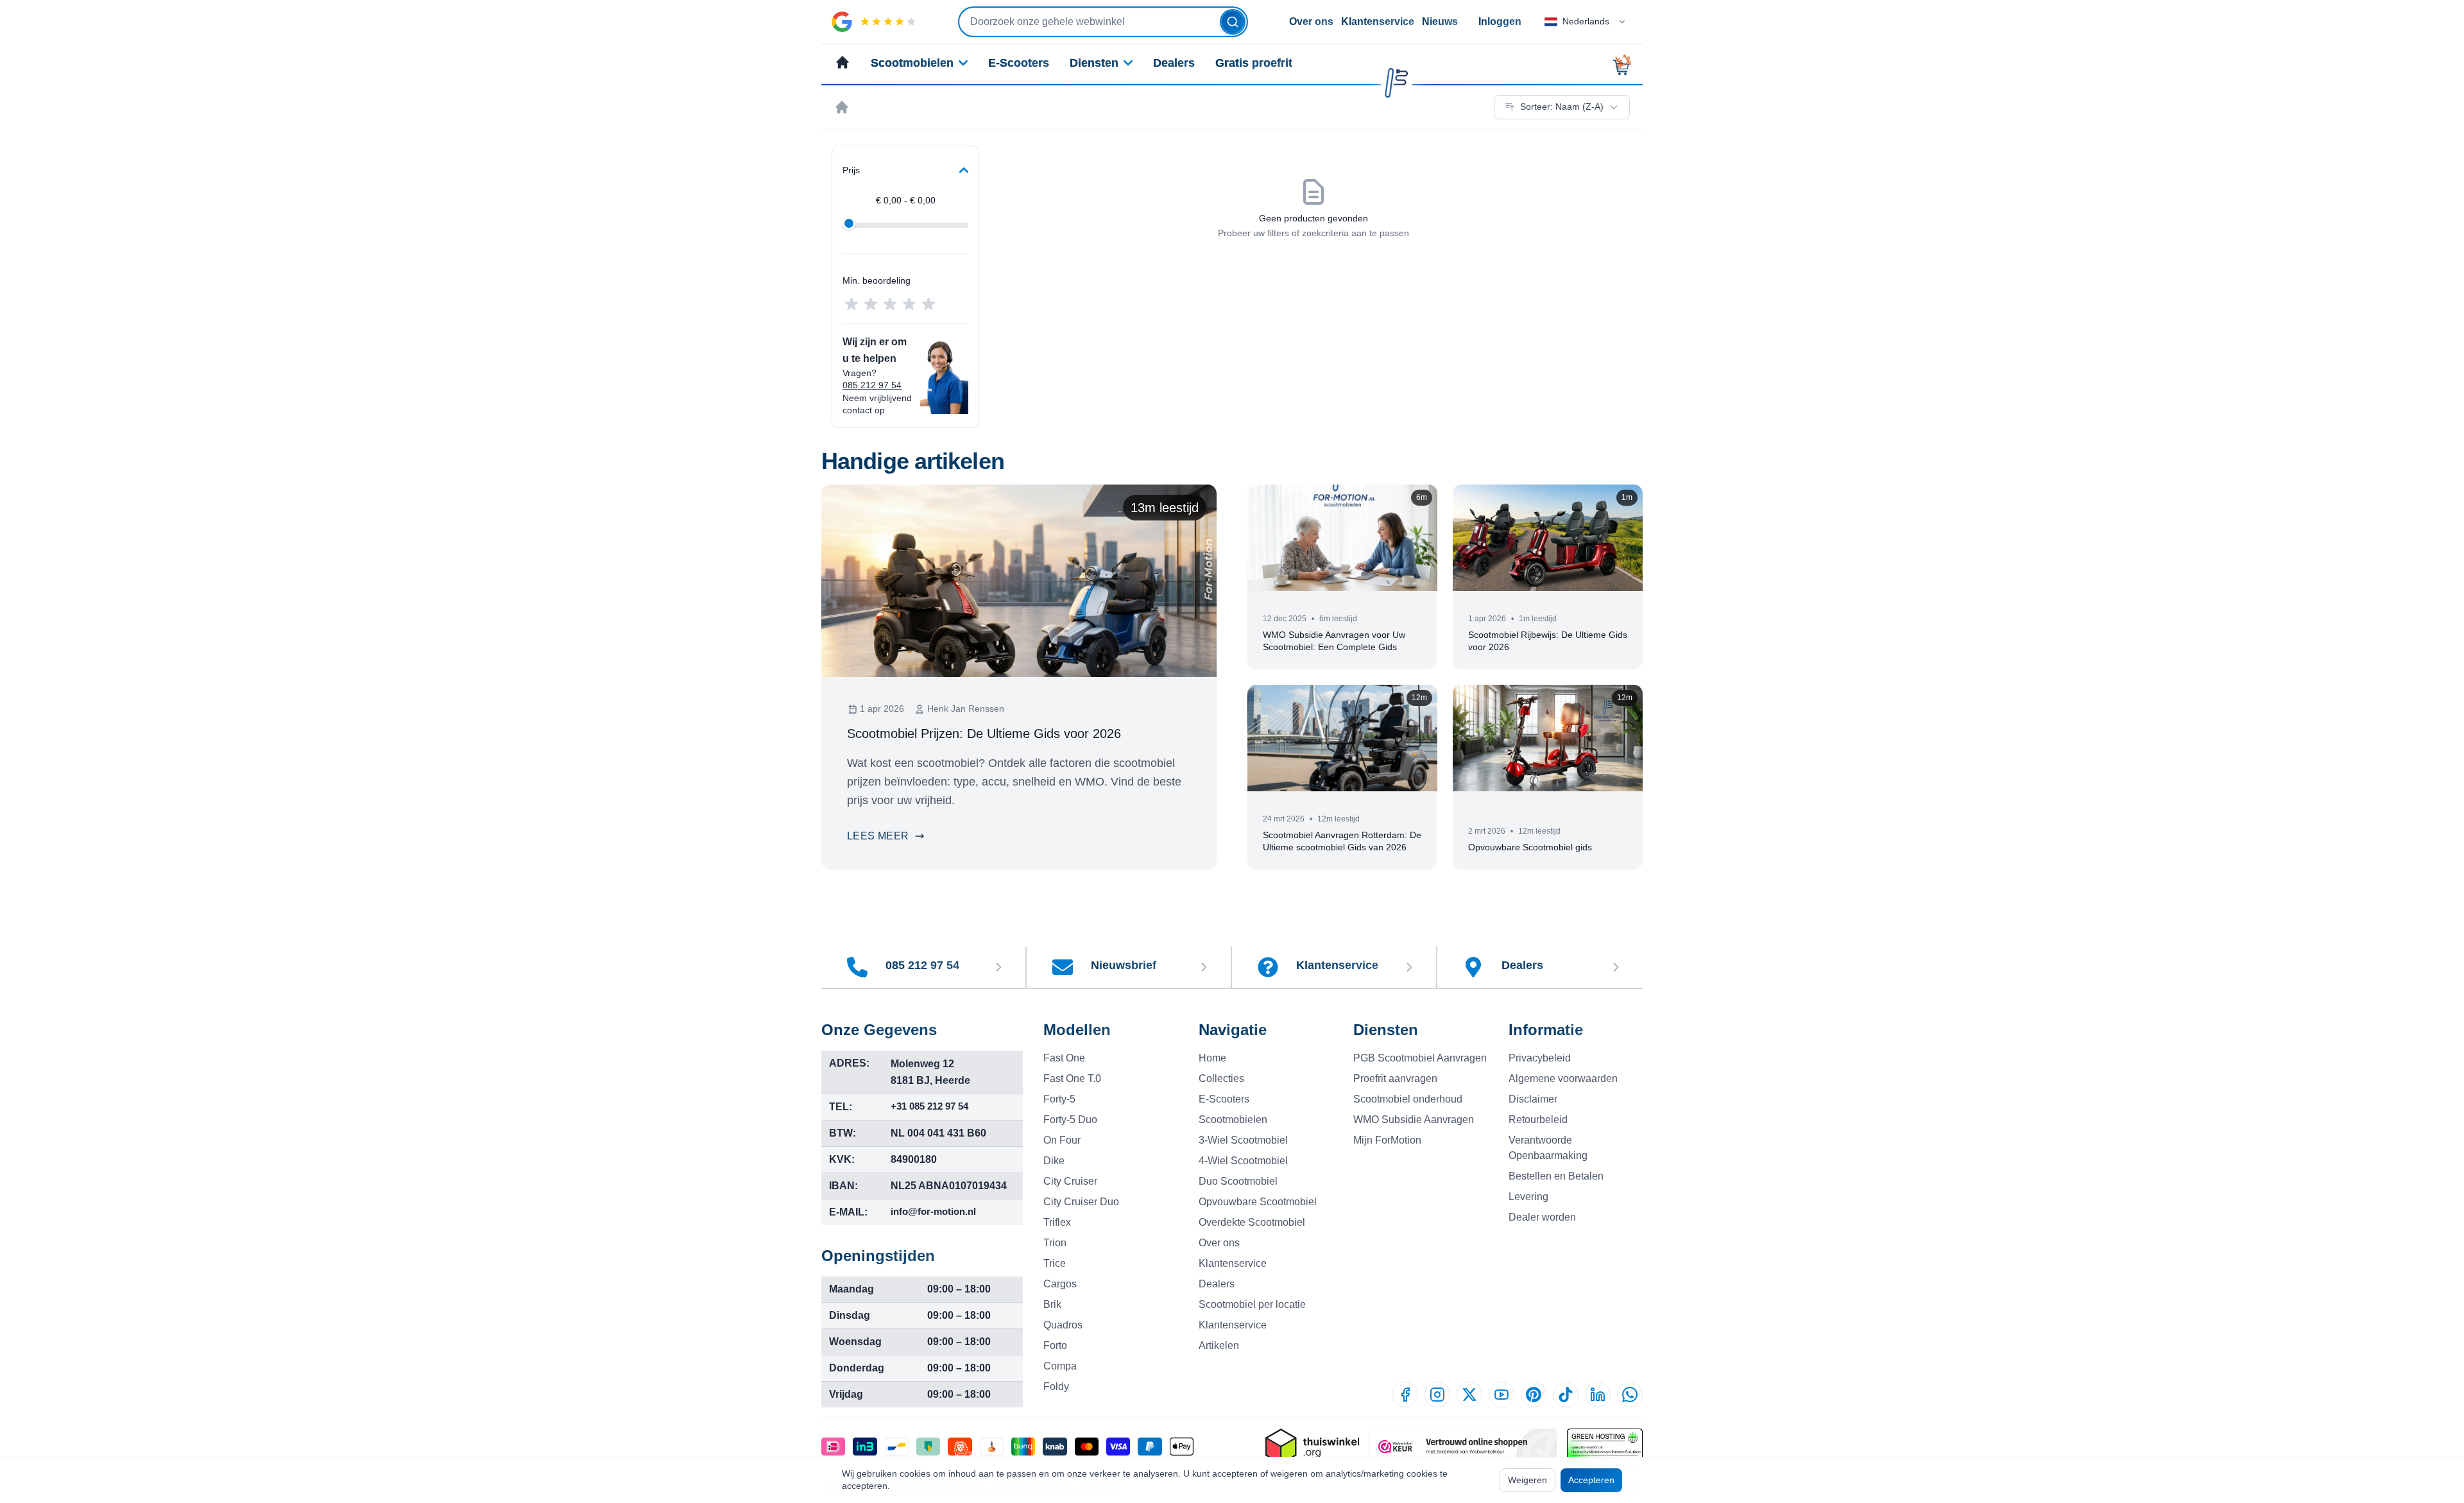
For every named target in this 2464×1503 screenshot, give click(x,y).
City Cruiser (1070, 1181)
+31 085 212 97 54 (929, 1106)
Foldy (1056, 1387)
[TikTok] (1566, 1395)
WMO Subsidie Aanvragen (1414, 1120)
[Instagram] (1437, 1395)
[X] (1469, 1395)
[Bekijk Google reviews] (874, 22)
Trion (1055, 1243)
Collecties (1221, 1078)
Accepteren (1591, 1480)
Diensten (1094, 63)
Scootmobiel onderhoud (1408, 1099)
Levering (1528, 1197)
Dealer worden (1542, 1217)
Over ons (1311, 21)
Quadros (1063, 1325)
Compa (1060, 1366)
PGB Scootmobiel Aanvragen (1420, 1058)
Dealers (1174, 63)
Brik (1052, 1304)
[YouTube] (1502, 1395)
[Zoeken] (1233, 22)
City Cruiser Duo (1081, 1202)
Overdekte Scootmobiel (1252, 1222)
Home (1212, 1058)
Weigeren (1527, 1480)
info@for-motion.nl (933, 1211)
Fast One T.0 (1072, 1078)
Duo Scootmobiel (1238, 1181)
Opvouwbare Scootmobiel (1258, 1202)
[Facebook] (1405, 1395)
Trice (1055, 1263)
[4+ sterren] (909, 304)
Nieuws (1440, 21)
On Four (1062, 1140)
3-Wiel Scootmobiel (1243, 1140)
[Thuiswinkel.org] (1312, 1447)
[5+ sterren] (928, 304)
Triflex (1057, 1222)
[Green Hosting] (1605, 1447)
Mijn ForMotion (1387, 1140)
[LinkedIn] (1598, 1395)
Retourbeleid (1538, 1120)
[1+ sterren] (851, 304)
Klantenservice (1378, 21)
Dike (1054, 1161)
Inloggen (1500, 21)
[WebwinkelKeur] (1463, 1447)
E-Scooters (1019, 63)
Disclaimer (1533, 1099)
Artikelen (1219, 1345)
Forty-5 (1059, 1099)
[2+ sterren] (871, 304)
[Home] (842, 107)
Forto (1055, 1345)
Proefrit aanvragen (1395, 1078)
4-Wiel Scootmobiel (1243, 1161)
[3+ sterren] (890, 304)
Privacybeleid (1540, 1058)
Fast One (1064, 1058)
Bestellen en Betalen (1556, 1176)
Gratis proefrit (1254, 63)
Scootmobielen (912, 63)
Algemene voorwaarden (1563, 1078)
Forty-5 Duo (1070, 1120)
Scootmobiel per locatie (1252, 1304)
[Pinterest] (1534, 1395)
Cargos (1060, 1284)
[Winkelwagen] (1626, 65)
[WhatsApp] (1630, 1395)
